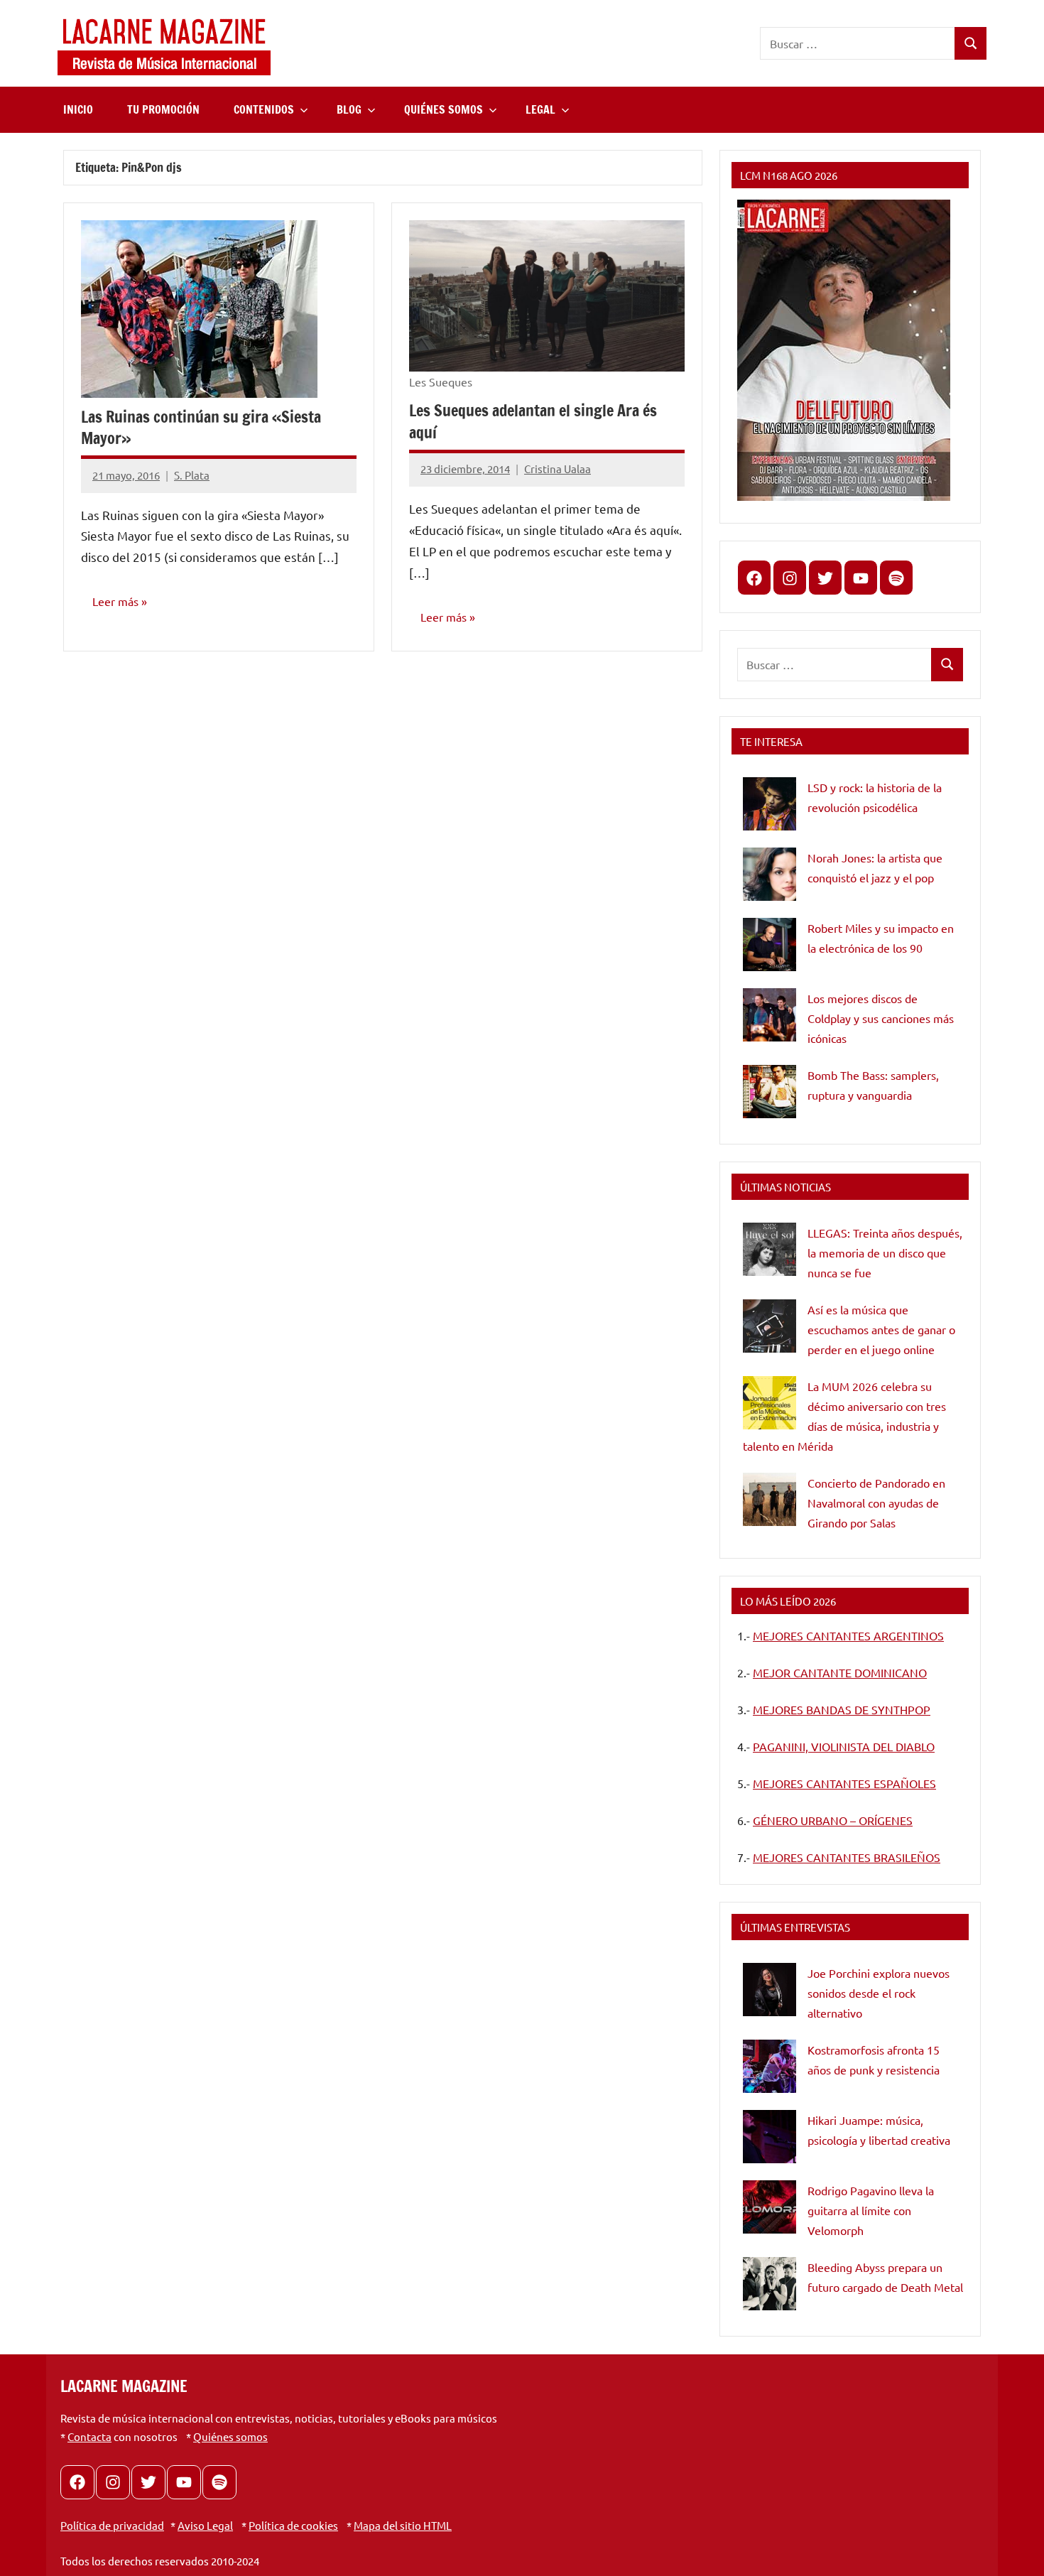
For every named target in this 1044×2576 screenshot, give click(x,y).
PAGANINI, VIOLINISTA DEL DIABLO (844, 1746)
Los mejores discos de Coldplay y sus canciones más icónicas (881, 1018)
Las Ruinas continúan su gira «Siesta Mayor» (201, 428)
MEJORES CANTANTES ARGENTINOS (848, 1635)
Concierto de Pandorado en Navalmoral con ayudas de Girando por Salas (876, 1503)
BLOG (349, 109)
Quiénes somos (230, 2436)
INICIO (78, 109)
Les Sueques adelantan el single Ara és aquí (533, 421)
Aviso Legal (205, 2525)
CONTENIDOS (264, 109)
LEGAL (540, 109)
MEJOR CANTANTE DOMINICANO (840, 1672)
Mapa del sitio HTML (403, 2525)
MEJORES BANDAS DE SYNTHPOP (842, 1709)
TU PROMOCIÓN (163, 109)
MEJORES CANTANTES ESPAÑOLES (844, 1783)
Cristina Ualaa (558, 469)
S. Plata (192, 475)
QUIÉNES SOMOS (444, 109)
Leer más (115, 601)
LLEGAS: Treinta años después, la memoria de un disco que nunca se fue (885, 1252)
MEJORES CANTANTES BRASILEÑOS (847, 1857)
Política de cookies (293, 2525)
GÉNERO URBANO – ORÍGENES (833, 1820)
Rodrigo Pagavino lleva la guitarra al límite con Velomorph (871, 2210)
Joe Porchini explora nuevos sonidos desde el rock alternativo (879, 1993)
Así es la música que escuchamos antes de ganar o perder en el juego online (881, 1329)
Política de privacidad (112, 2525)
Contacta (89, 2436)
